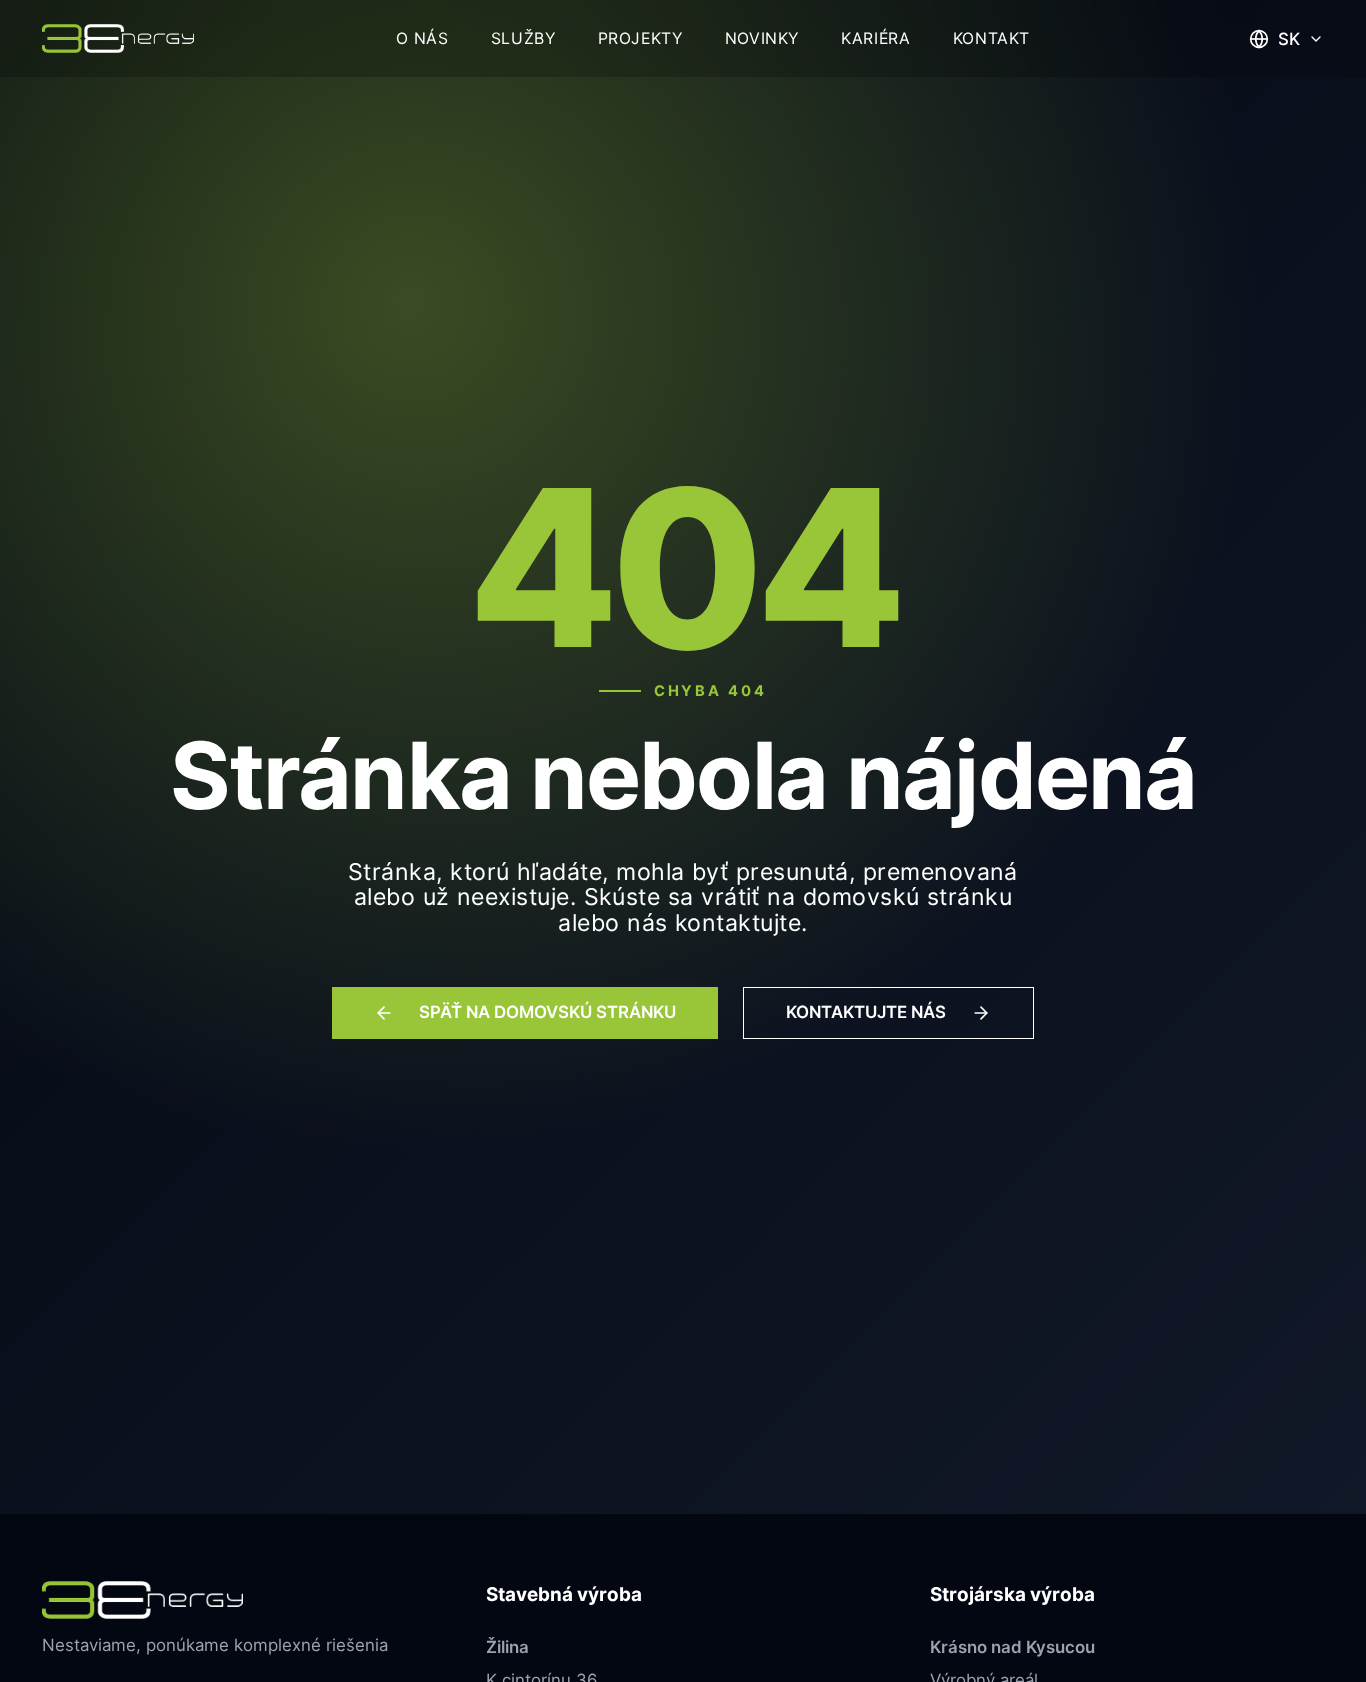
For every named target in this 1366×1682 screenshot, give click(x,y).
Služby (523, 38)
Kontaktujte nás (866, 1013)
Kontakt (991, 38)
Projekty (640, 38)
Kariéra (875, 38)
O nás (422, 38)
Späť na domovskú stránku (547, 1013)
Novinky (762, 38)
